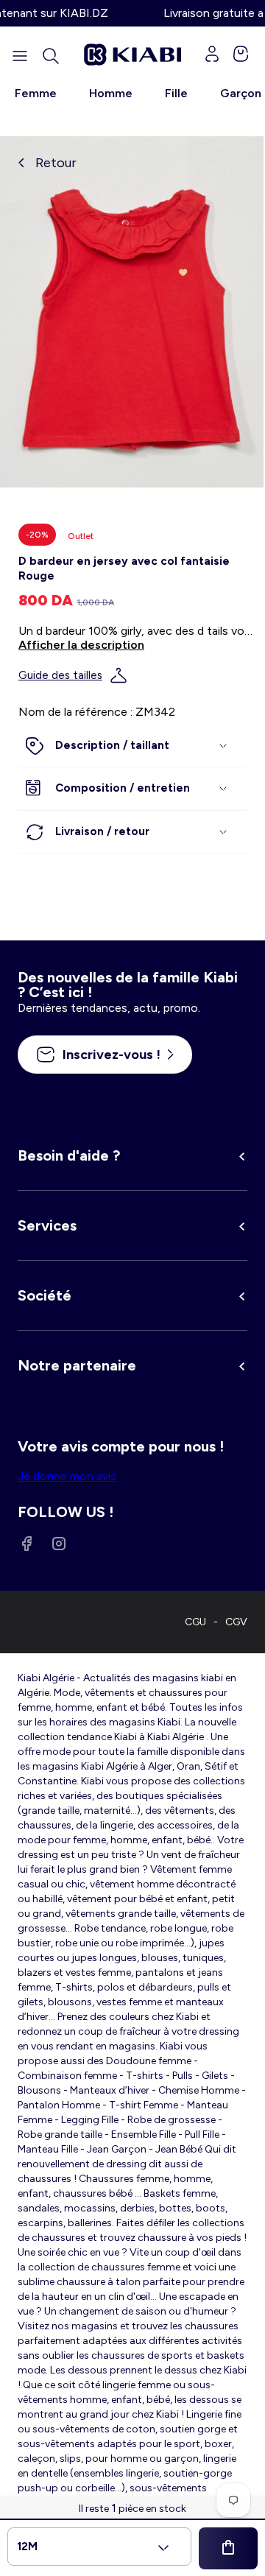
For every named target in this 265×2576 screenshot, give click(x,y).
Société (45, 1295)
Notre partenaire (77, 1365)
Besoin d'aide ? (69, 1155)
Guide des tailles (60, 675)
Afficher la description (81, 645)
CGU (195, 1622)
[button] (51, 56)
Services (47, 1225)
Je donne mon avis (67, 1476)
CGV (236, 1622)
